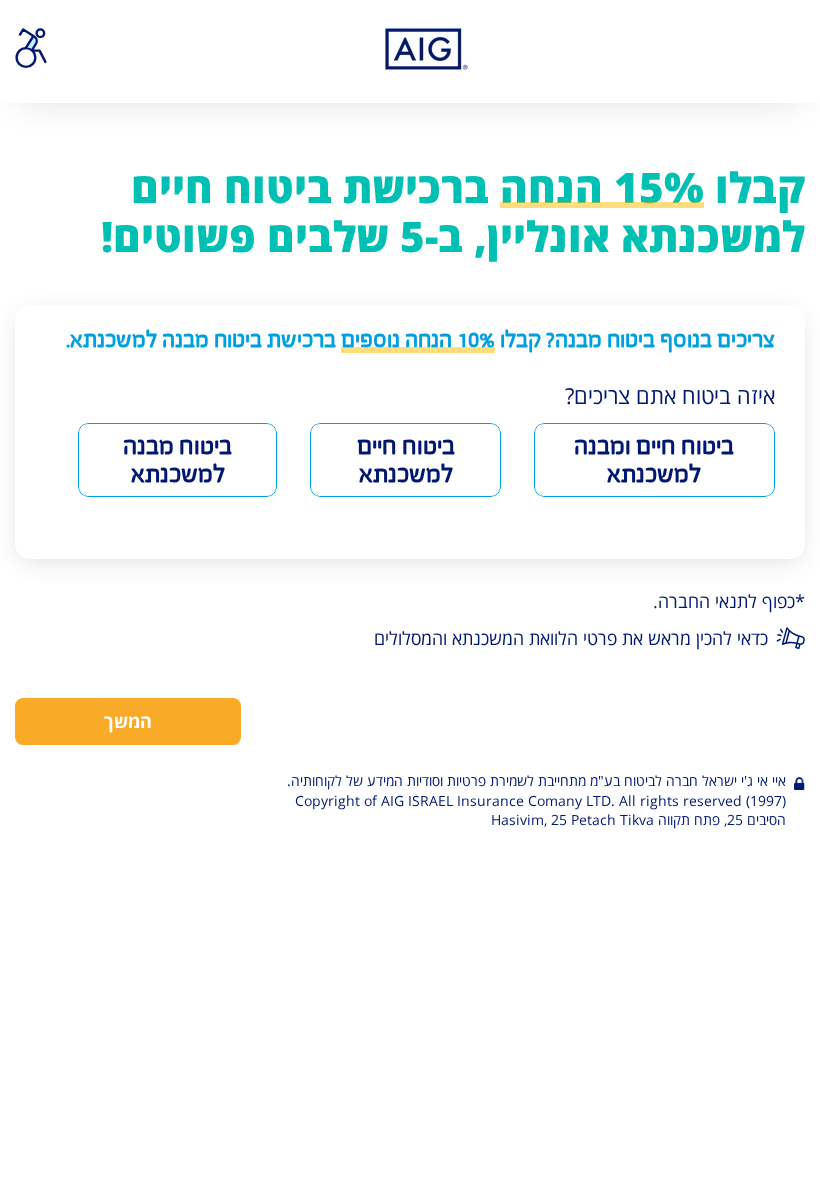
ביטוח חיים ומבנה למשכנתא (654, 460)
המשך (128, 721)
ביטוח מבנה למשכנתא (177, 460)
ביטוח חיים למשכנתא (406, 460)
